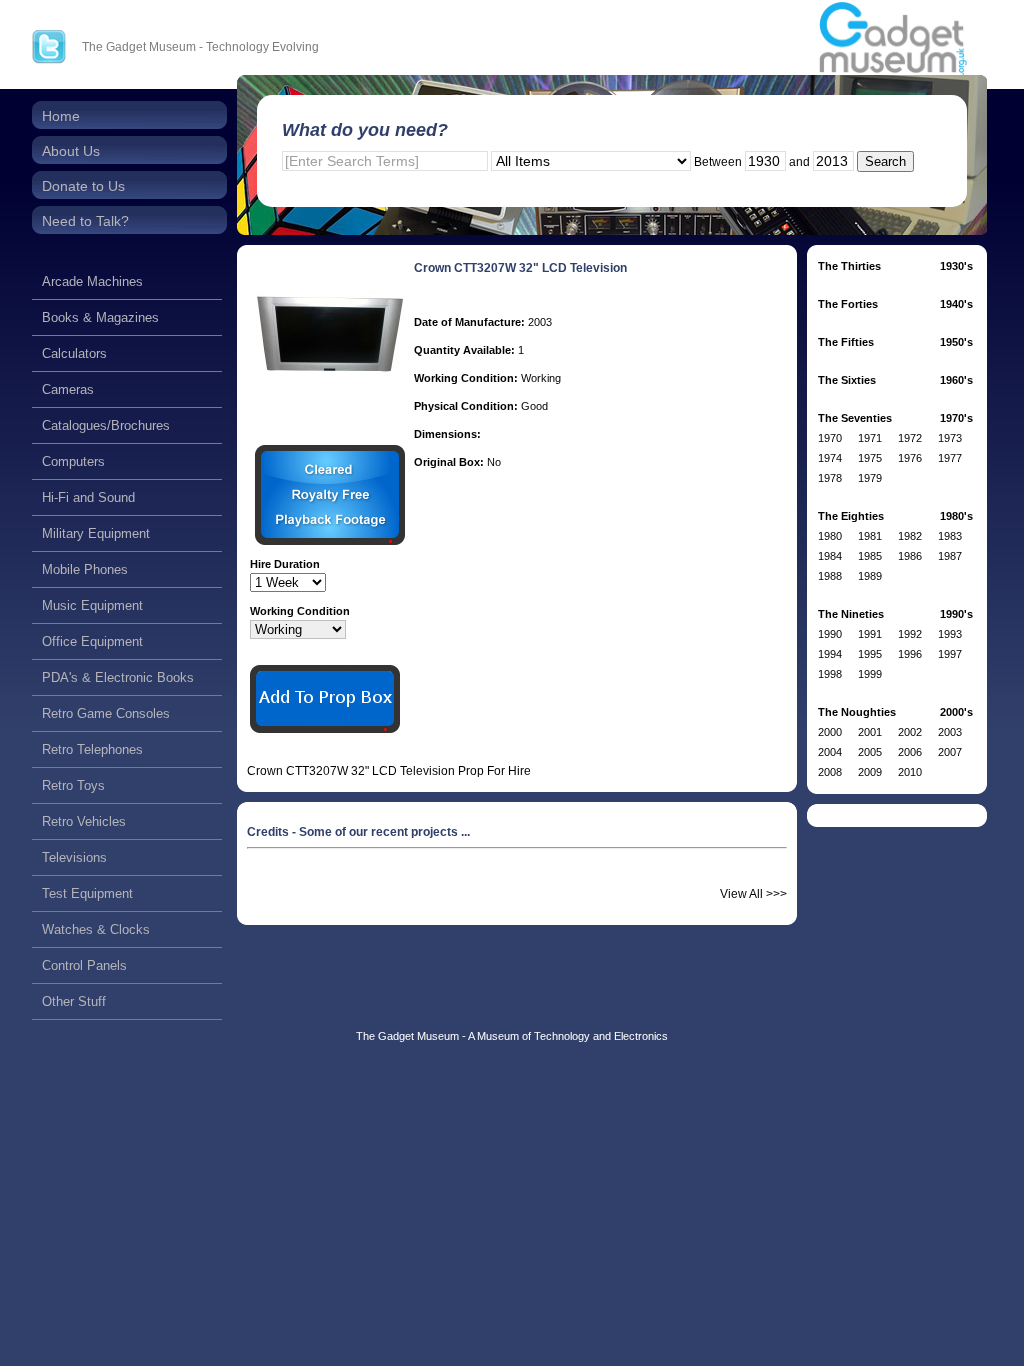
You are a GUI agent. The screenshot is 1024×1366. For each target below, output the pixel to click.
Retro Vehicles (84, 821)
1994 (830, 654)
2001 (870, 732)
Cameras (68, 389)
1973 (950, 438)
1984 (830, 556)
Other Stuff (74, 1001)
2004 (830, 752)
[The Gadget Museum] (893, 39)
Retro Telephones (92, 749)
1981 (870, 536)
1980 (830, 536)
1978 (830, 478)
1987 (950, 556)
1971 (870, 438)
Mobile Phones (85, 569)
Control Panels (84, 965)
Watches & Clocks (96, 929)
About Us (71, 151)
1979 (870, 478)
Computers (73, 461)
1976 (910, 458)
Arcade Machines (92, 281)
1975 (870, 458)
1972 (910, 438)
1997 (950, 654)
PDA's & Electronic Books (118, 677)
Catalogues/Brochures (106, 425)
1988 (830, 576)
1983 (950, 536)
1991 (870, 634)
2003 (950, 732)
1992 (910, 634)
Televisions (74, 857)
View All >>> (753, 894)
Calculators (74, 353)
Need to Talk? (85, 221)
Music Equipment (92, 605)
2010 (910, 772)
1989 (870, 576)
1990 (830, 634)
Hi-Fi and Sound (88, 497)
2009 (870, 772)
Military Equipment (96, 533)
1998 (830, 674)
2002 (910, 732)
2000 (830, 732)
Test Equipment (87, 893)
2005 (870, 752)
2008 (830, 772)
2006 (910, 752)
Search (885, 161)
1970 (830, 438)
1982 (910, 536)
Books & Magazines (100, 317)
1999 (870, 674)
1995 (870, 654)
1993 (950, 634)
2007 (950, 752)
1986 (910, 556)
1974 (830, 458)
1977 (950, 458)
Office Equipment (92, 641)
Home (61, 116)
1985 (870, 556)
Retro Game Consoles (106, 713)
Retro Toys (73, 785)
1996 (910, 654)
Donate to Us (83, 186)
